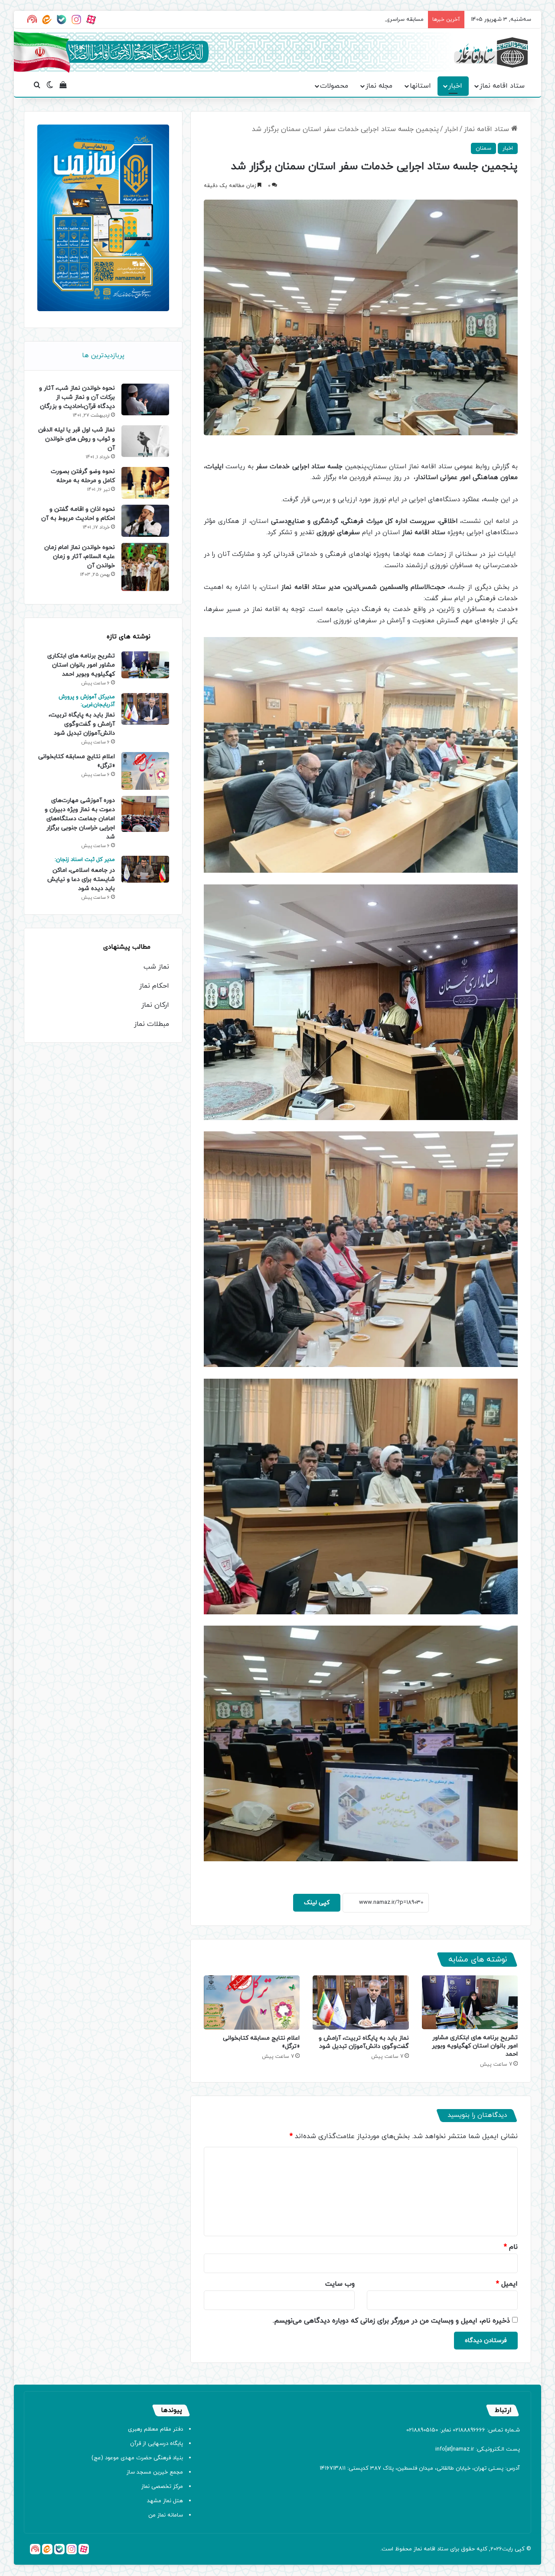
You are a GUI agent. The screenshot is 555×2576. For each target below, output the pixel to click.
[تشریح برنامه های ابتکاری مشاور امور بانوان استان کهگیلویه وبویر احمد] (470, 2002)
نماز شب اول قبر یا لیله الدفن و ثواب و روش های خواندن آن (77, 439)
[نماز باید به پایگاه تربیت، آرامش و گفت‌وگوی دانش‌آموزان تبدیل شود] (361, 2003)
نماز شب (156, 967)
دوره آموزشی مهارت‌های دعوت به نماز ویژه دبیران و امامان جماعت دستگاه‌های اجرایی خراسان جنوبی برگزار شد (80, 819)
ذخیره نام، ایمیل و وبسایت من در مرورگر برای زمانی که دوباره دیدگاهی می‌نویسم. (391, 2321)
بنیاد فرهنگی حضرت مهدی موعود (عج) (137, 2458)
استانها (420, 86)
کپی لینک (317, 1903)
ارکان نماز (155, 1005)
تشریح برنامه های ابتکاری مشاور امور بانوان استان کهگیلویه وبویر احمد (475, 2046)
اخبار (455, 86)
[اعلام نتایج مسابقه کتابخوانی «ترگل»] (252, 2003)
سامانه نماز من (166, 2515)
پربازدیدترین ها (103, 356)
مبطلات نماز (152, 1024)
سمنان (483, 148)
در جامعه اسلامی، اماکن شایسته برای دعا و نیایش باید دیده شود (81, 874)
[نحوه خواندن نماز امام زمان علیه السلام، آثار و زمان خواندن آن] (145, 567)
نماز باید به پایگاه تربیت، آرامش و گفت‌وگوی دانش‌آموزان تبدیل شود (364, 2042)
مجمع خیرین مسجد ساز (155, 2472)
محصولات (334, 86)
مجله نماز (379, 86)
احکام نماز (154, 986)
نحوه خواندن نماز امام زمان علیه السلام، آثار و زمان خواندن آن (80, 557)
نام (511, 2247)
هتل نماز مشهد (165, 2501)
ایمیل (507, 2284)
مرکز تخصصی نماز (162, 2487)
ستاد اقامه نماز (502, 86)
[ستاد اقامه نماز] (491, 53)
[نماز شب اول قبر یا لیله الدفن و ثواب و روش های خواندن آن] (145, 441)
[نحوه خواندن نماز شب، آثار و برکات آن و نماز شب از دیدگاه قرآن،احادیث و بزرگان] (145, 399)
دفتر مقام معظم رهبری (155, 2429)
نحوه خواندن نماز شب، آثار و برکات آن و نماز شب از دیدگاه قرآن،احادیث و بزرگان (77, 397)
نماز (418, 2549)
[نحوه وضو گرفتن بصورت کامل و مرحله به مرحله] (145, 483)
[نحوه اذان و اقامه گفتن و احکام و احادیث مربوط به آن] (145, 521)
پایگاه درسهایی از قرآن (157, 2444)
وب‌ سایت (340, 2284)
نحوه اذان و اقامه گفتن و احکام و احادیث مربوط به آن (78, 514)
